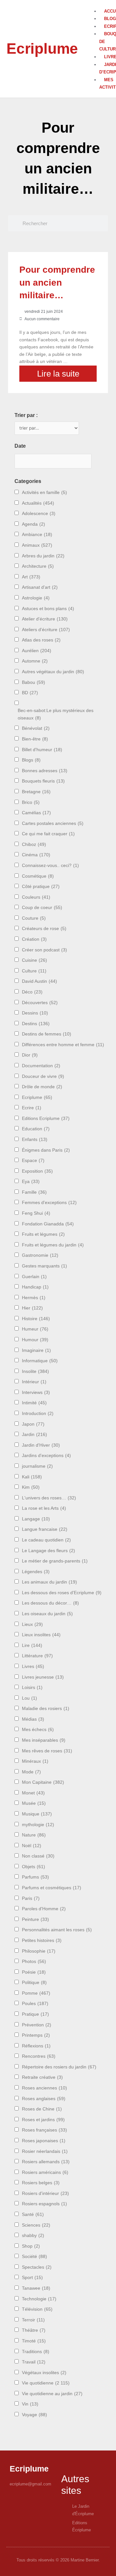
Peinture (35, 1919)
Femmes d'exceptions (49, 1203)
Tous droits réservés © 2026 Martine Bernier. (58, 2560)
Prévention (37, 2025)
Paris (31, 1898)
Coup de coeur (42, 908)
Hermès (34, 1298)
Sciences (36, 2225)
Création (34, 939)
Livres (33, 1666)
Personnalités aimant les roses (57, 1930)
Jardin (34, 1435)
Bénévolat (36, 728)
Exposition (37, 1171)
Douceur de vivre (43, 1076)
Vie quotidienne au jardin (52, 2394)
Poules (35, 2004)
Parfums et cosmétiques (52, 1888)
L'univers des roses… (49, 1498)
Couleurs (36, 897)
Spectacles (37, 2267)
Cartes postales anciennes (53, 823)
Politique (34, 1983)
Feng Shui (36, 1213)
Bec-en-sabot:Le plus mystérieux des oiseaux (56, 714)
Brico (31, 802)
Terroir (33, 2320)
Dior (30, 1055)
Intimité (34, 1403)
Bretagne (36, 792)
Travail (34, 2362)
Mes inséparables (44, 1740)
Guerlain (34, 1277)
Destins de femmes (47, 1034)
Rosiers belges (41, 2183)
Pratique (35, 2014)
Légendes (36, 1572)
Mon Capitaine (43, 1782)
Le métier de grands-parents (55, 1561)
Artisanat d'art (40, 587)
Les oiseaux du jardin (47, 1614)
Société (34, 2257)
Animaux (37, 545)
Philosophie (39, 1951)
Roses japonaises (44, 2141)
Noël (32, 1846)
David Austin (39, 981)
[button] (96, 4)
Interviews (36, 1392)
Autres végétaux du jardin (53, 672)
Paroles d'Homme (44, 1909)
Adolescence (39, 514)
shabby (33, 2236)
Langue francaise (45, 1529)
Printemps (36, 2035)
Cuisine (34, 960)
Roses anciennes (44, 2088)
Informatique (40, 1361)
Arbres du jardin (43, 556)
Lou (29, 1698)
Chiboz (34, 844)
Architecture (38, 566)
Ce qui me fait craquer (48, 834)
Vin (30, 2404)
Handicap (35, 1287)
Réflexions (36, 2046)
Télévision (37, 2309)
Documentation (41, 1066)
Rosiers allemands (46, 2162)
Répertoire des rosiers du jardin (59, 2067)
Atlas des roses (41, 640)
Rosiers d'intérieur (45, 2193)
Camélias (36, 813)
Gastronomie (40, 1255)
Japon (33, 1424)
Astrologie (36, 598)
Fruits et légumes (43, 1234)
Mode (31, 1772)
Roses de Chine (42, 2109)
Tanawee (36, 2288)
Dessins (35, 1013)
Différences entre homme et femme (63, 1045)
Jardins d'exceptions (46, 1456)
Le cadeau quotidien (46, 1540)
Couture (34, 918)
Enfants (35, 1140)
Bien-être (35, 739)
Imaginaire (36, 1350)
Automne (35, 661)
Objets (34, 1867)
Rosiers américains (45, 2172)
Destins (36, 1024)
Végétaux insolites (44, 2373)
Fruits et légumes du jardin (53, 1245)
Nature (34, 1835)
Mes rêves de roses (47, 1751)
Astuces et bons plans (48, 609)
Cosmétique (38, 876)
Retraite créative (42, 2077)
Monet (33, 1793)
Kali (32, 1477)
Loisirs (32, 1688)
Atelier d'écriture (45, 619)
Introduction (38, 1414)
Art (31, 577)
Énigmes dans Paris (46, 1150)
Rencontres (39, 2056)
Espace (33, 1161)
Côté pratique (41, 887)
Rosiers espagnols (44, 2204)
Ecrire (32, 1108)
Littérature (37, 1656)
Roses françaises (44, 2130)
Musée (34, 1803)
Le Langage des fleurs (48, 1551)
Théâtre (34, 2330)
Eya (31, 1182)
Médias (33, 1719)
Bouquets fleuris (43, 781)
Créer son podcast (44, 950)
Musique (37, 1814)
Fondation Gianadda (48, 1224)
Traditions (36, 2352)
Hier (32, 1308)
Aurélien (37, 651)
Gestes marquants (44, 1266)
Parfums (35, 1877)
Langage (36, 1519)
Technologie (39, 2299)
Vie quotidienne (46, 2383)
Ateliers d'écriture (46, 630)
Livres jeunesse (43, 1677)
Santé (33, 2214)
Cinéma (36, 855)
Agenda (34, 524)
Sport (32, 2278)
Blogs (31, 760)
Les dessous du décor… (50, 1603)
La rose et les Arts (44, 1508)
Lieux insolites (41, 1635)
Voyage (34, 2415)
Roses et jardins (43, 2120)
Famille (34, 1192)
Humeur (35, 1329)
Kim (31, 1487)
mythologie (38, 1825)
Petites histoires (42, 1940)
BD (30, 693)
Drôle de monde (42, 1087)
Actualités (38, 503)
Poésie (34, 1972)
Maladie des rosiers (46, 1709)
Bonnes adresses (45, 771)
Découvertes (40, 1003)
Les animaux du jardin (49, 1582)
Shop (31, 2246)
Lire (32, 1645)
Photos (34, 1962)
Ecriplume (42, 49)
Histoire (36, 1319)
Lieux (32, 1624)
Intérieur (34, 1382)
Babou (34, 682)
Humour (35, 1340)
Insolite (35, 1371)
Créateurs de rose (44, 929)
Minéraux (35, 1761)
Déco (32, 992)
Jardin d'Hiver (41, 1445)
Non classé (38, 1856)
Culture (34, 971)
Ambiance (37, 535)
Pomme (36, 1993)
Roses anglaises (44, 2099)
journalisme (37, 1466)
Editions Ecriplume (46, 1118)
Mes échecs (38, 1730)
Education (36, 1129)
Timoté (34, 2341)
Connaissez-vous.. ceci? (50, 866)
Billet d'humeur (42, 750)
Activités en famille (44, 493)
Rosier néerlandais (45, 2151)
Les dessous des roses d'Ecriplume (62, 1593)
